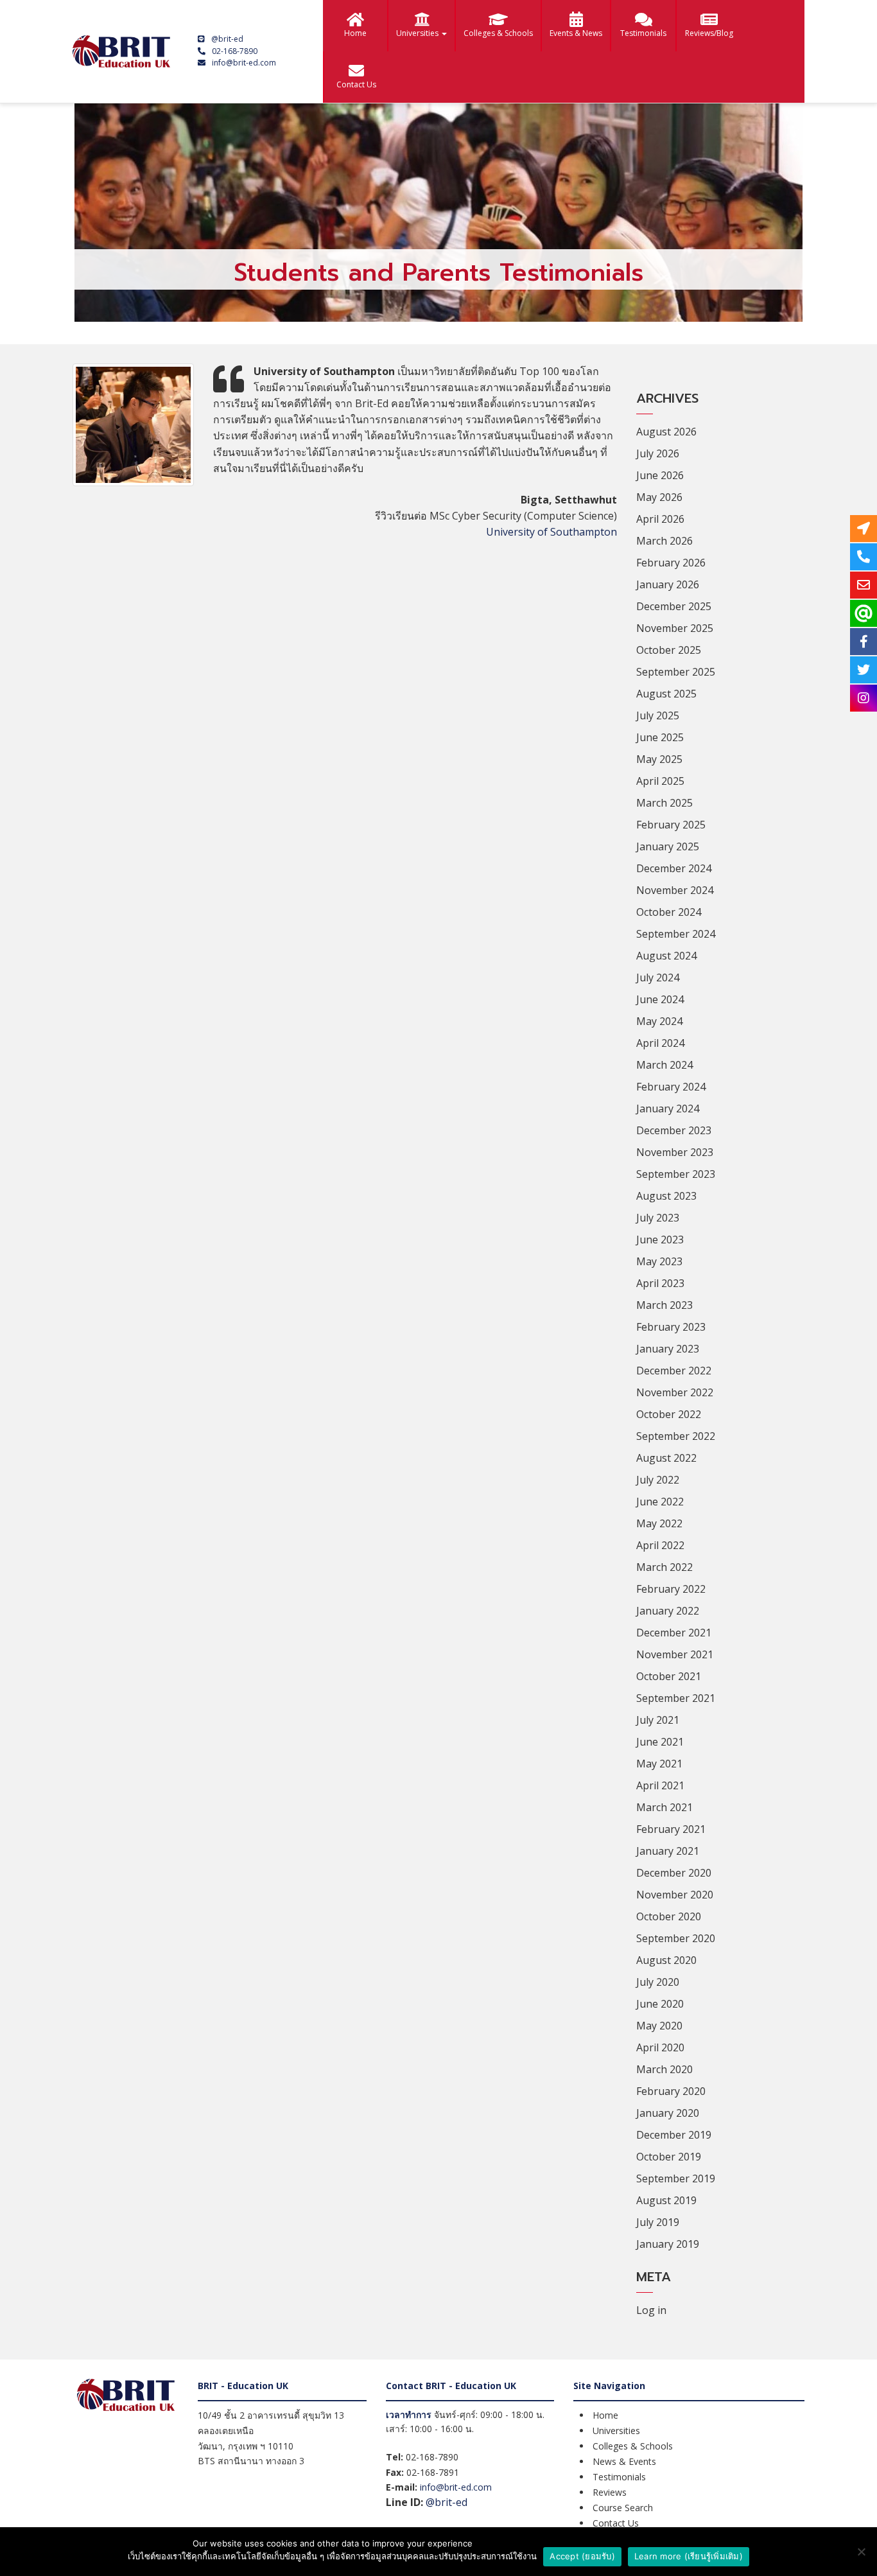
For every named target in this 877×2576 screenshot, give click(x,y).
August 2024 (666, 956)
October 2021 (669, 1676)
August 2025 (666, 694)
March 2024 (664, 1065)
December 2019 (674, 2135)
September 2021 (676, 1698)
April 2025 (660, 781)
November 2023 (675, 1152)
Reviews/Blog (709, 33)
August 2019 (666, 2200)
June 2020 (660, 2004)
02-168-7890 (235, 51)
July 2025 (658, 715)
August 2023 (666, 1196)
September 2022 (676, 1436)
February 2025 (671, 825)
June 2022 (660, 1502)
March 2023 (664, 1305)
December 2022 (674, 1371)
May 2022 (659, 1523)
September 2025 (676, 672)
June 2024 (660, 999)
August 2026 (666, 432)
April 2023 (660, 1283)
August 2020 (666, 1960)
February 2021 (671, 1829)
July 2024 (658, 977)
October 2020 (669, 1916)
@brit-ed (227, 39)
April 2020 (660, 2047)
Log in (651, 2310)
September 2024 (676, 934)
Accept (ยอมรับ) (582, 2556)
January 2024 (668, 1108)
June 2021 (660, 1742)
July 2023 (658, 1218)
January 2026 (668, 584)
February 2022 (671, 1589)
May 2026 (659, 497)
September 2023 (676, 1174)
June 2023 (660, 1240)
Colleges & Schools (498, 33)
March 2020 (664, 2069)
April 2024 (660, 1043)
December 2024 (674, 868)
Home (355, 33)
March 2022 (664, 1567)
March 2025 (664, 803)
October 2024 (669, 912)
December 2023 (674, 1130)
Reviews (610, 2492)
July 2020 (658, 1982)
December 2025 (674, 606)
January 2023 (668, 1349)
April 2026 (660, 519)
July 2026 (658, 453)
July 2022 (658, 1480)
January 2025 (668, 846)
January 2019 (668, 2244)
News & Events (624, 2461)
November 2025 (675, 628)
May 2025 (659, 759)
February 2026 (671, 563)
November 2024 (675, 890)
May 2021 (659, 1764)
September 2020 (676, 1938)
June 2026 (660, 475)
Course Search (623, 2508)
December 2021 (674, 1633)
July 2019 (658, 2222)
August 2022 (666, 1458)
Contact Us (356, 84)
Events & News (576, 33)
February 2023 (671, 1327)
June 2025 (660, 737)
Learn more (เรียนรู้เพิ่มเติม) (689, 2556)
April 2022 (660, 1545)
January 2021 (668, 1851)
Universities (418, 33)
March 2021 (664, 1807)
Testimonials (643, 33)
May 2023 (659, 1261)
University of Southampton (551, 532)
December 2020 (674, 1873)
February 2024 (671, 1087)
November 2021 (675, 1654)
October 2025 (669, 650)
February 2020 (671, 2091)
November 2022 (675, 1392)
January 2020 (668, 2113)
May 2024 (659, 1021)
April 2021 (660, 1785)
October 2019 (669, 2157)
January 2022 (668, 1611)
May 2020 (659, 2026)
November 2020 (675, 1895)
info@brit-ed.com (244, 63)
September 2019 (676, 2178)
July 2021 (658, 1720)
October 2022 (669, 1414)
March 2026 (664, 541)
